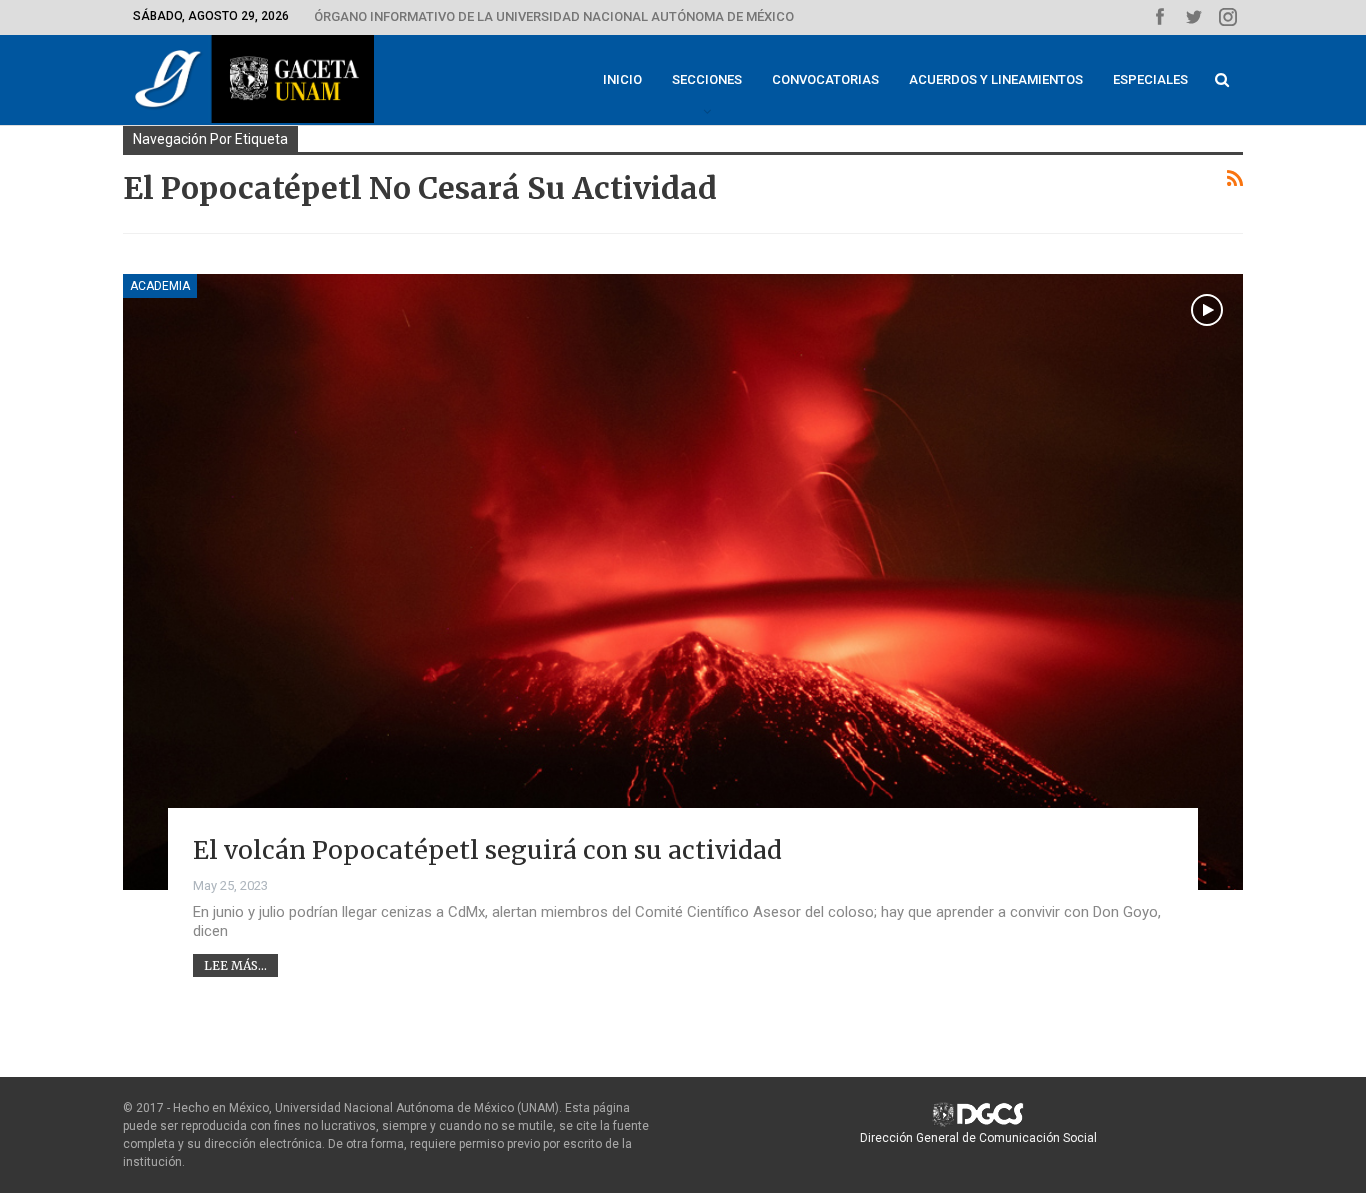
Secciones (707, 79)
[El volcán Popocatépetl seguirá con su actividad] (683, 582)
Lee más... (235, 965)
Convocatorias (825, 79)
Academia (160, 286)
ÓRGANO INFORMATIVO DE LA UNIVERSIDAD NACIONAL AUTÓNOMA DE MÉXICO (554, 16)
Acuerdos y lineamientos (996, 79)
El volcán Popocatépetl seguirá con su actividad (487, 850)
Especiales (1150, 79)
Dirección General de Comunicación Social (978, 1138)
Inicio (622, 79)
